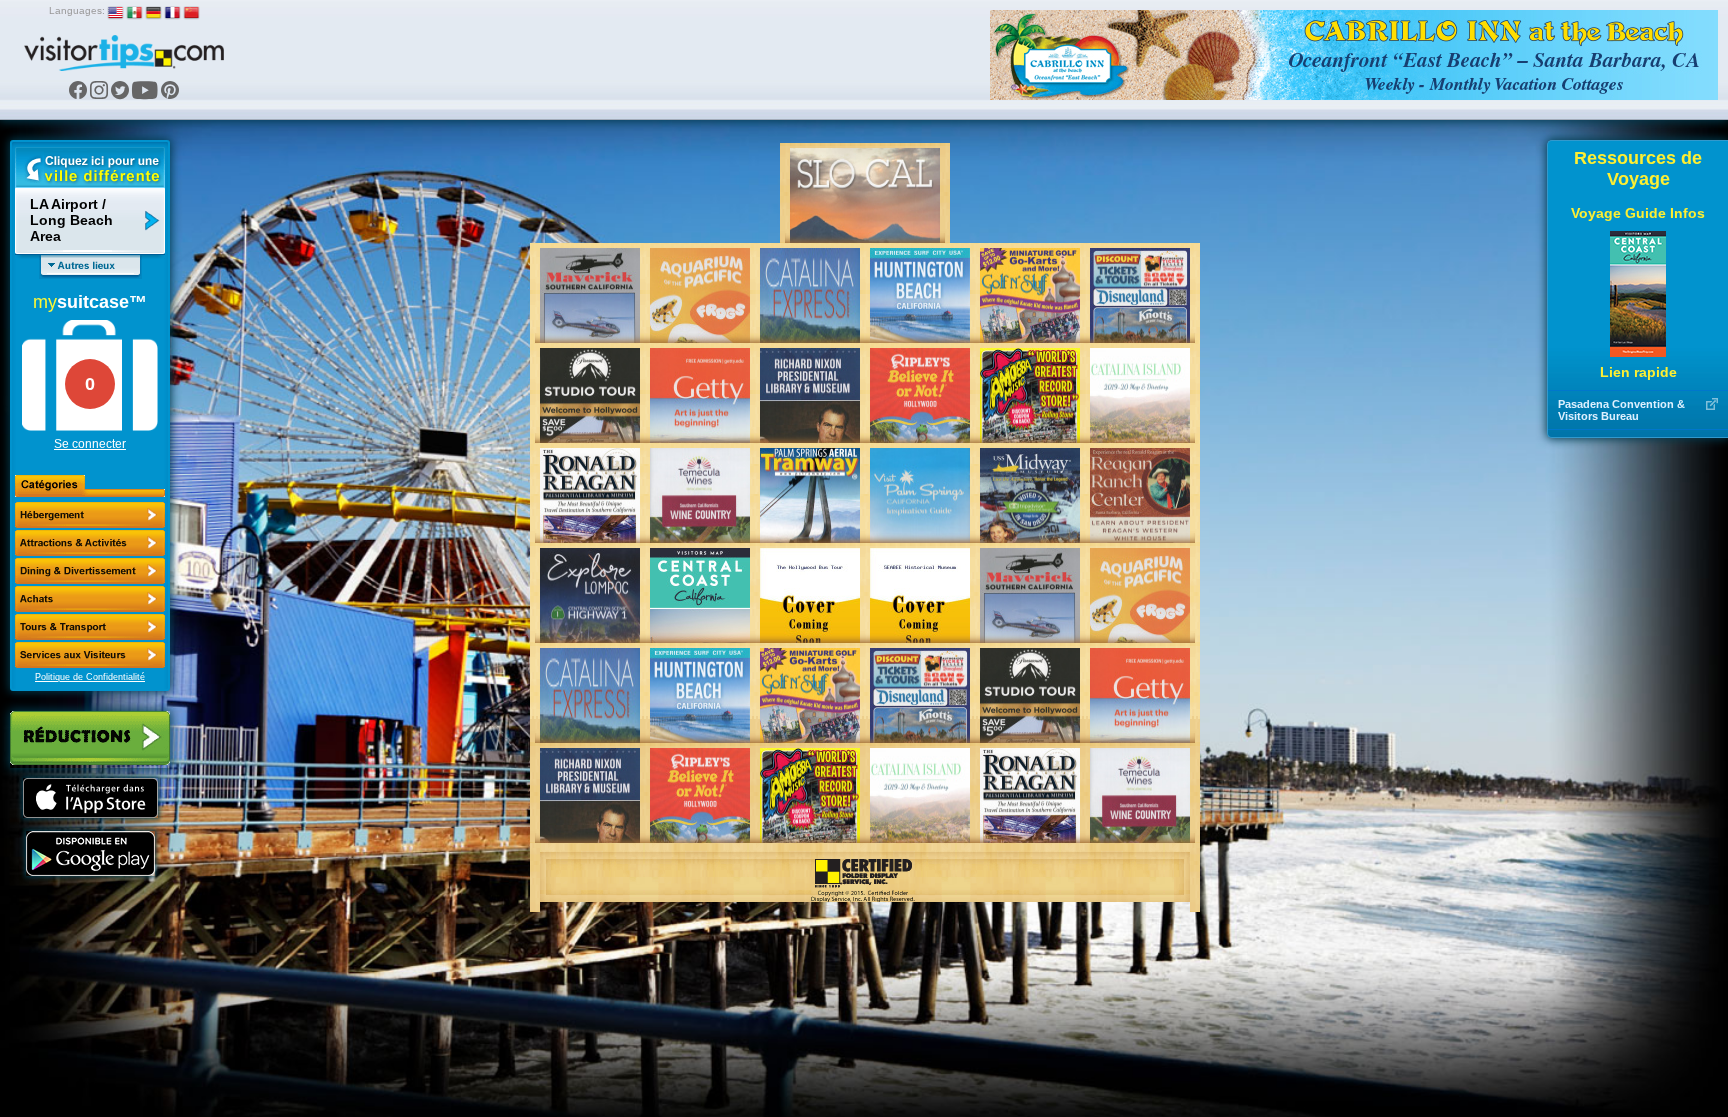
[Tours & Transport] (90, 627)
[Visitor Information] (90, 655)
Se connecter (90, 444)
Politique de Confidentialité (90, 677)
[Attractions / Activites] (90, 543)
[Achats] (90, 599)
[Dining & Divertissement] (90, 571)
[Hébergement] (90, 515)
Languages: (77, 10)
